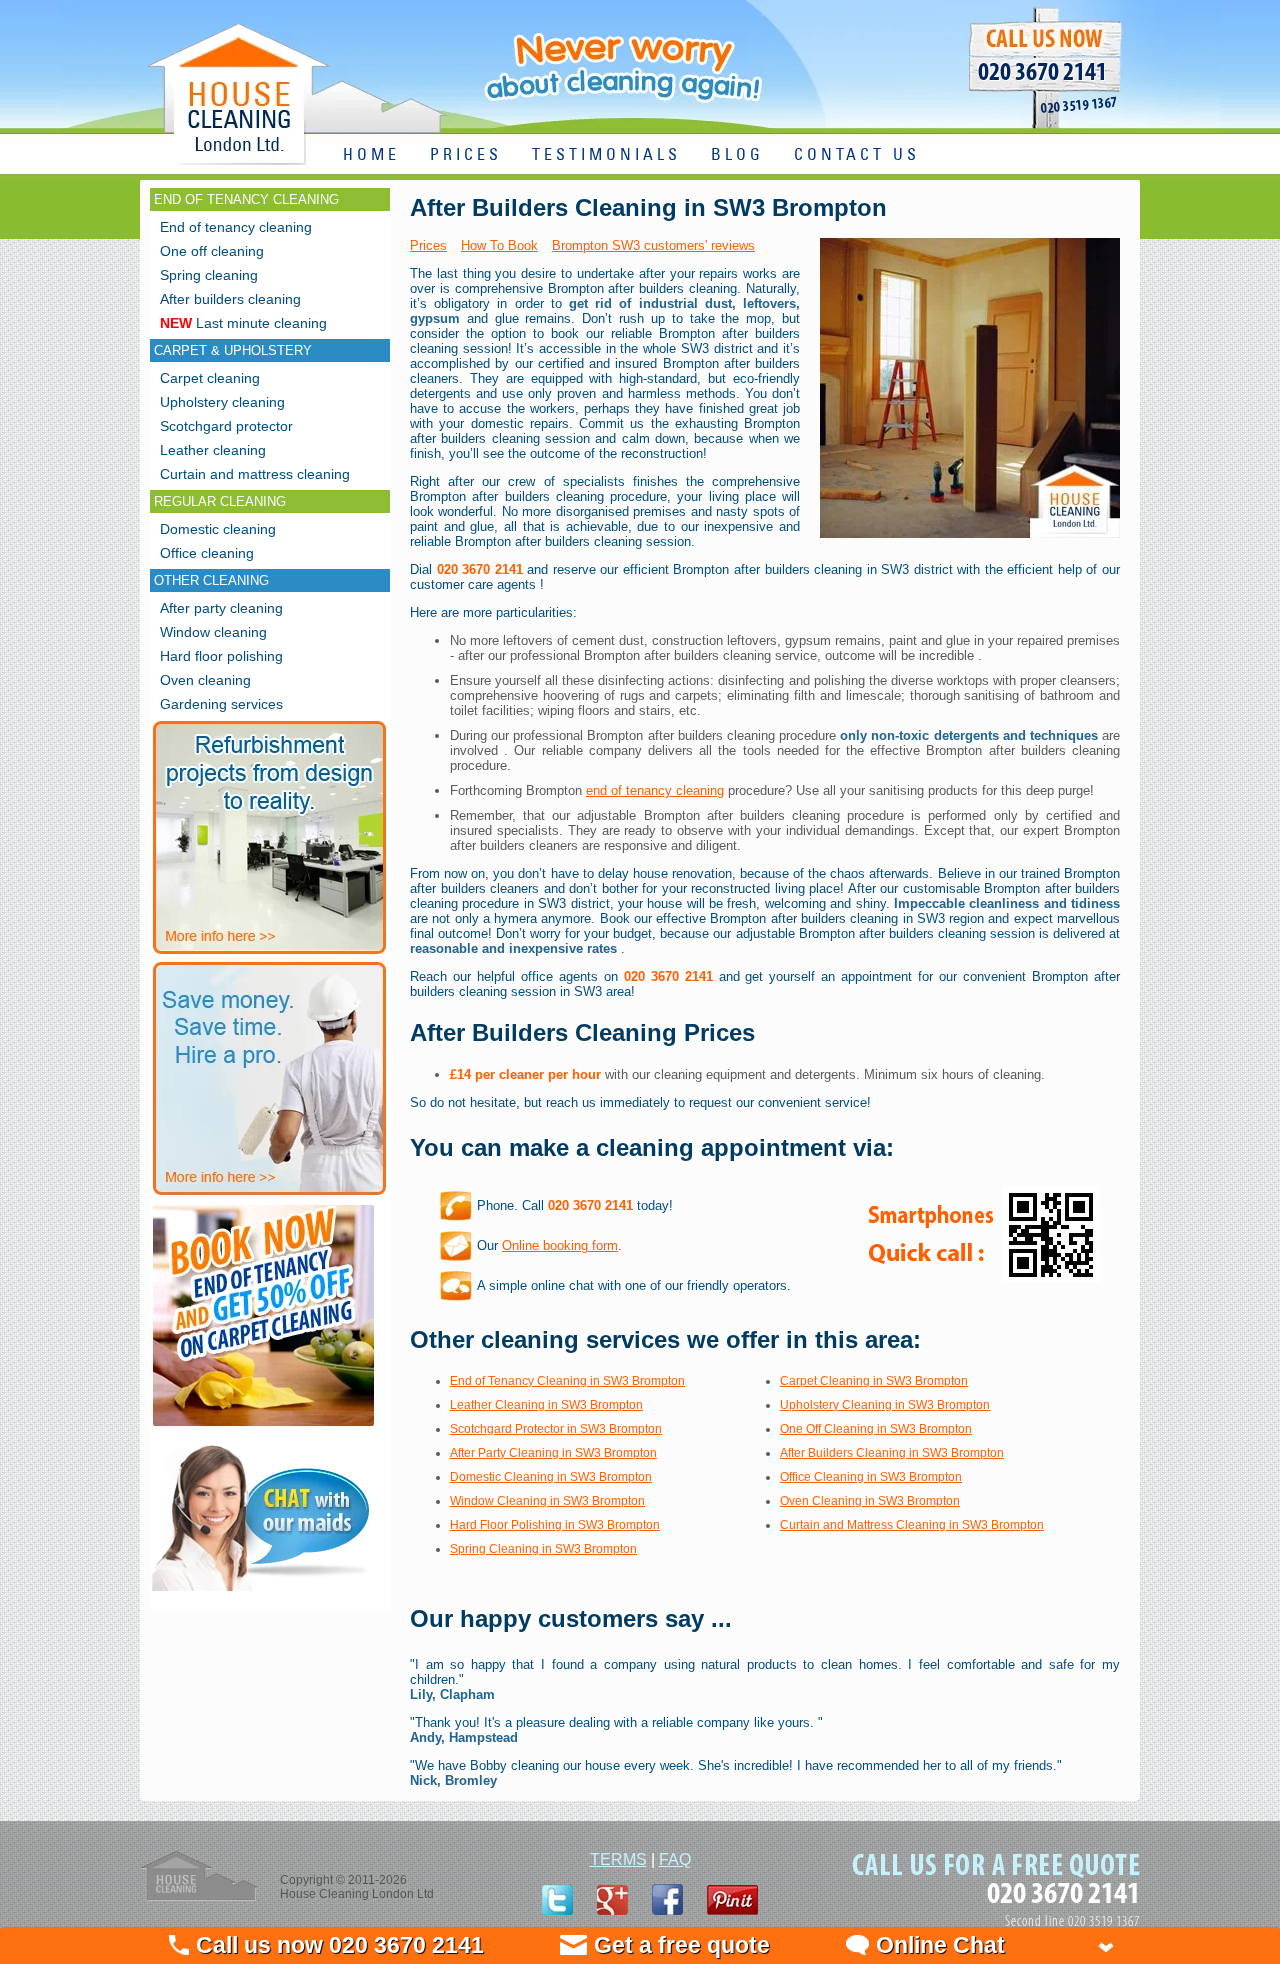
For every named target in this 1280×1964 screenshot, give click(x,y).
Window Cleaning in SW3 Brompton (547, 1501)
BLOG (737, 155)
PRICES (466, 155)
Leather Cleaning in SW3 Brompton (546, 1405)
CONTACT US (857, 155)
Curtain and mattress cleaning (255, 474)
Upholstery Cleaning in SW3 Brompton (885, 1405)
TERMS (618, 1859)
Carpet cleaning (210, 378)
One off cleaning (212, 251)
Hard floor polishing (221, 656)
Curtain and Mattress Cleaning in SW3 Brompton (912, 1525)
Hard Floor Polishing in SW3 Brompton (555, 1525)
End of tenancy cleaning (236, 227)
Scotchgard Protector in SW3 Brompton (556, 1429)
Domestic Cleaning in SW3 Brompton (551, 1477)
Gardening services (221, 704)
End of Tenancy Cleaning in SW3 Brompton (567, 1381)
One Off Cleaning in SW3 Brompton (876, 1429)
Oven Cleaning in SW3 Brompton (870, 1501)
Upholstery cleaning (222, 402)
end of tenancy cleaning (655, 790)
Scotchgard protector (226, 426)
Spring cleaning (209, 275)
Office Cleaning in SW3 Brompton (871, 1477)
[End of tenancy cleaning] (263, 1428)
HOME (371, 155)
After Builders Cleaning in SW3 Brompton (892, 1453)
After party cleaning (221, 608)
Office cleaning (207, 553)
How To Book (499, 245)
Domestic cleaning (218, 529)
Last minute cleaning (243, 323)
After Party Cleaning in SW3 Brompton (553, 1453)
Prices (428, 245)
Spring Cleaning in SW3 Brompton (543, 1549)
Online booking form (560, 1245)
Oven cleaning (205, 680)
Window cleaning (213, 632)
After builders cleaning (230, 299)
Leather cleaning (213, 450)
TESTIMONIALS (606, 155)
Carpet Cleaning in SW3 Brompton (874, 1381)
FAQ (675, 1859)
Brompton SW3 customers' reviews (653, 245)
